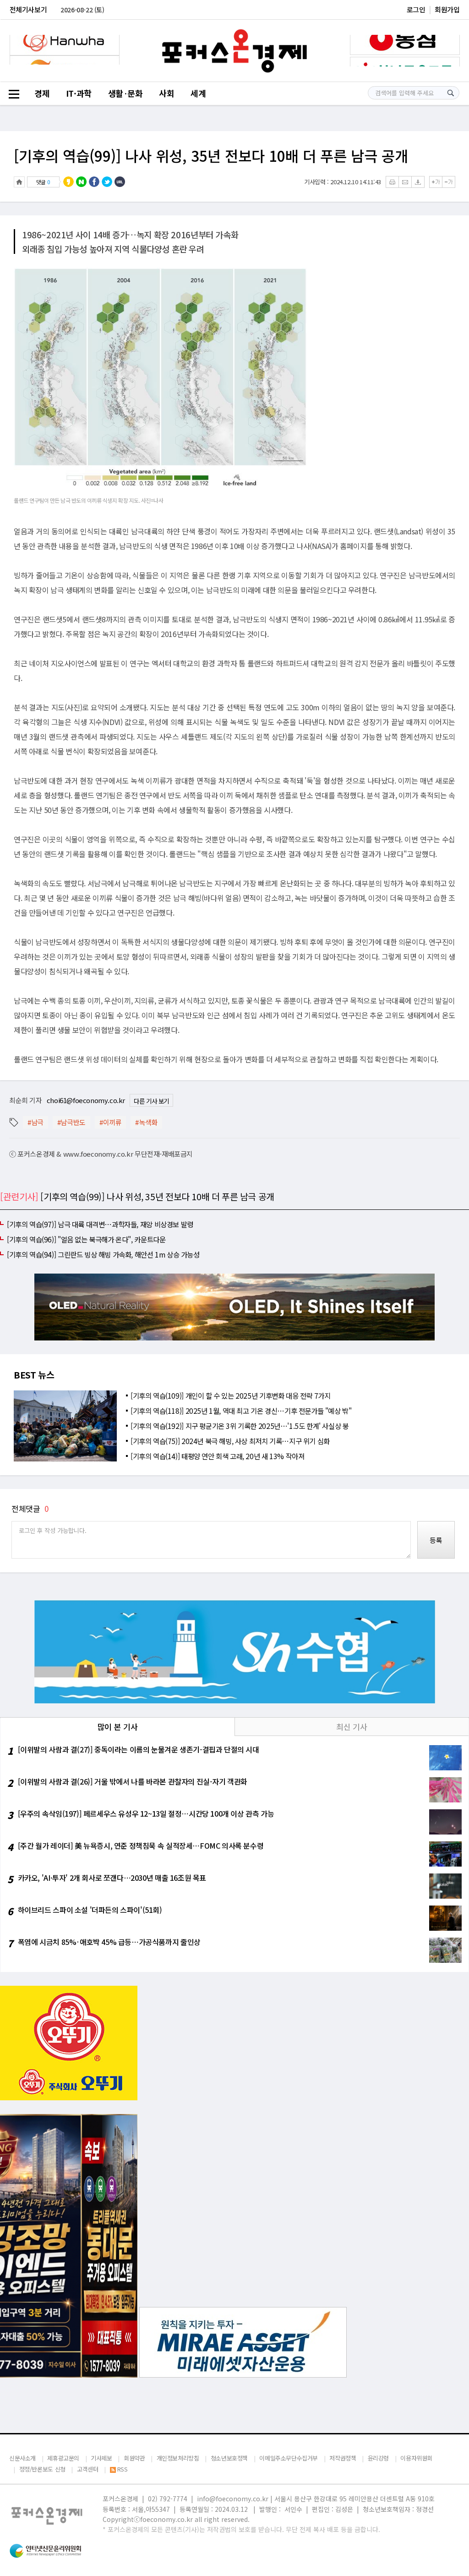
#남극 (35, 1122)
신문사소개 (22, 2458)
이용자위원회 (416, 2458)
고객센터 (87, 2469)
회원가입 (447, 9)
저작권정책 (343, 2458)
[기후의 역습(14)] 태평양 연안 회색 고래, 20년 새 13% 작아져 (217, 1456)
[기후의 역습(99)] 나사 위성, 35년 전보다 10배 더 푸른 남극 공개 (211, 155)
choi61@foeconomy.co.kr (86, 1100)
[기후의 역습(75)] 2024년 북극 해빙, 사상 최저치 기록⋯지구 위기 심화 (230, 1441)
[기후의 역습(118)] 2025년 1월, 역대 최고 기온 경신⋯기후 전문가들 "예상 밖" (241, 1411)
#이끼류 (110, 1122)
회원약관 (134, 2458)
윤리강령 (378, 2458)
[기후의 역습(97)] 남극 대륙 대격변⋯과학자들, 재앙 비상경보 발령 (100, 1224)
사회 (166, 93)
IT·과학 (79, 93)
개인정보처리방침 (178, 2458)
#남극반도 (71, 1122)
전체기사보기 (28, 9)
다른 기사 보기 (151, 1101)
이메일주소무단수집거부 (289, 2458)
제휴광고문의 (63, 2458)
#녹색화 (146, 1122)
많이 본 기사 (117, 1727)
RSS (122, 2469)
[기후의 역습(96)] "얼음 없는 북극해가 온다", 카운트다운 (86, 1239)
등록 (436, 1540)
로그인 (416, 9)
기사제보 (101, 2458)
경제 (42, 93)
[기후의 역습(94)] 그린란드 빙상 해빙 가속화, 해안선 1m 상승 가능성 (103, 1254)
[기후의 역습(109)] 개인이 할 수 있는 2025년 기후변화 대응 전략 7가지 (230, 1395)
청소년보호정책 (229, 2458)
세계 (198, 93)
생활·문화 (125, 93)
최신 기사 (352, 1727)
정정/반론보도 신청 (42, 2469)
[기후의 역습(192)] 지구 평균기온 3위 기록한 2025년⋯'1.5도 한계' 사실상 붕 (240, 1426)
